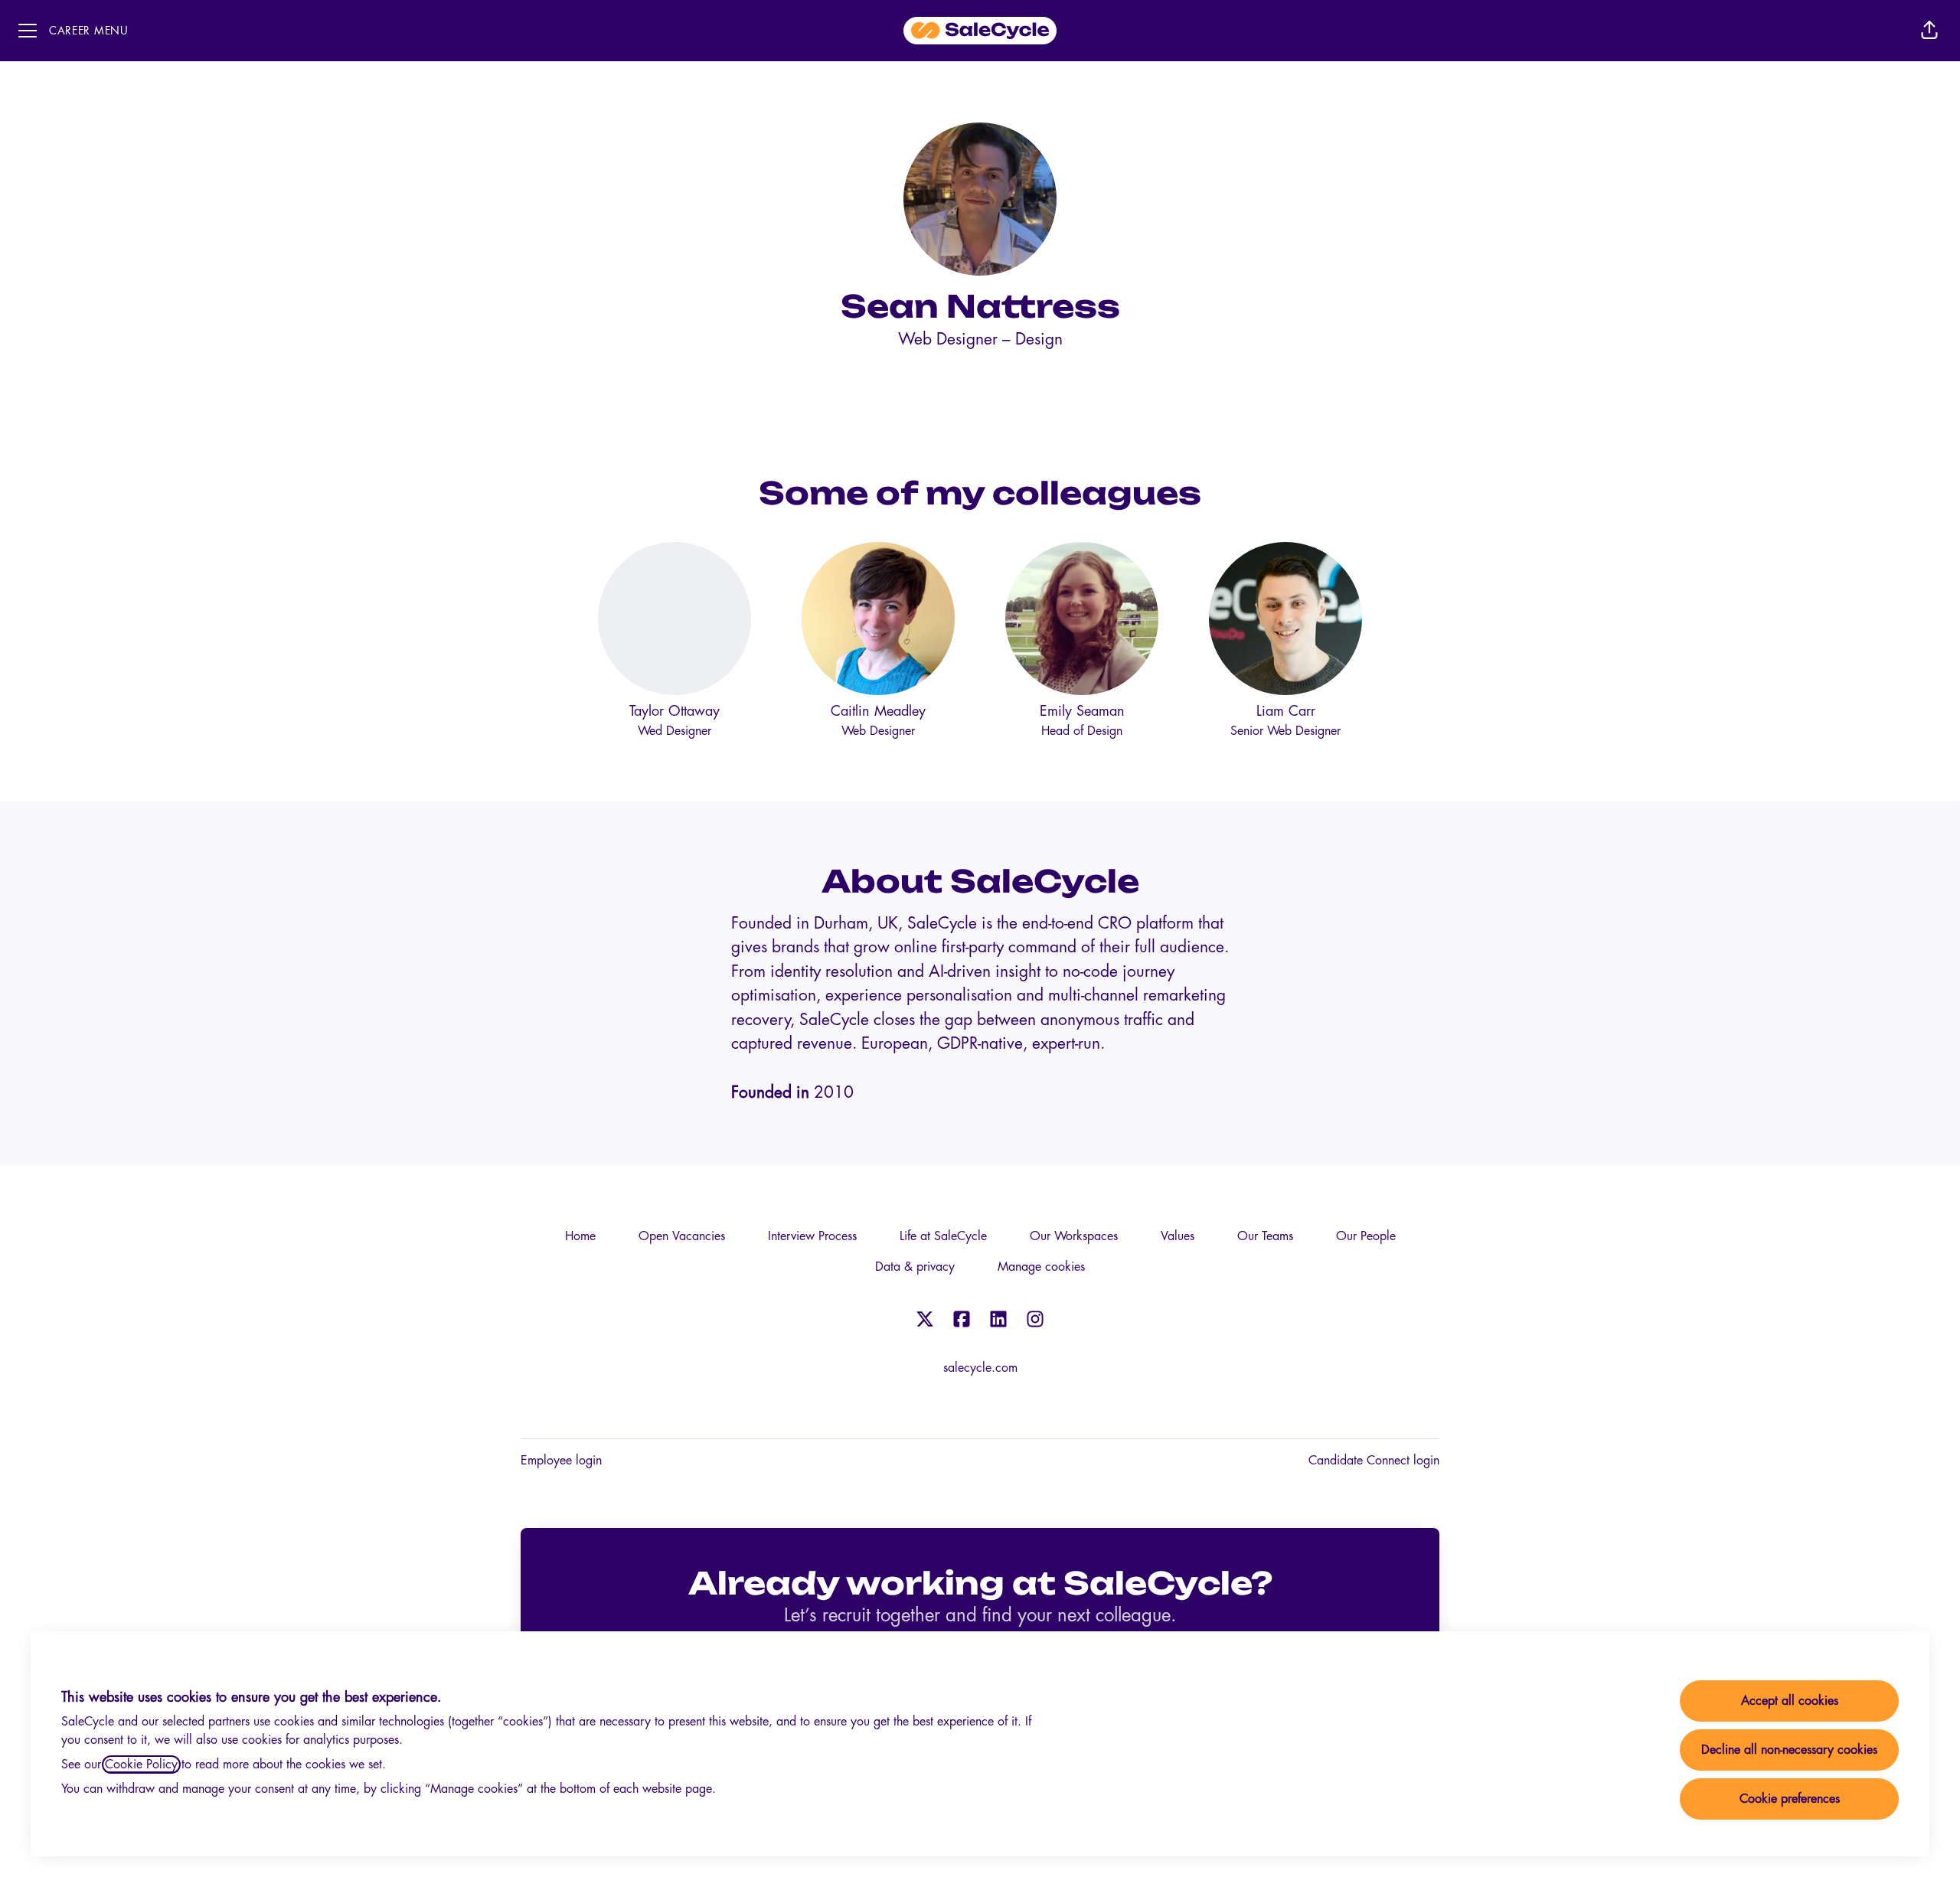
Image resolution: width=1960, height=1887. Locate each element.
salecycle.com (980, 1368)
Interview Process (812, 1236)
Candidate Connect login (1374, 1461)
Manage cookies (1041, 1267)
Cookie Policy (141, 1765)
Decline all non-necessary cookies (1789, 1750)
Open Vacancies (682, 1236)
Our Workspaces (1074, 1236)
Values (1178, 1236)
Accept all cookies (1790, 1701)
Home (580, 1236)
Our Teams (1265, 1236)
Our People (1366, 1236)
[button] (1929, 31)
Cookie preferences (1790, 1799)
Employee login (561, 1461)
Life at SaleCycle (943, 1236)
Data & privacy (915, 1267)
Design (1039, 340)
